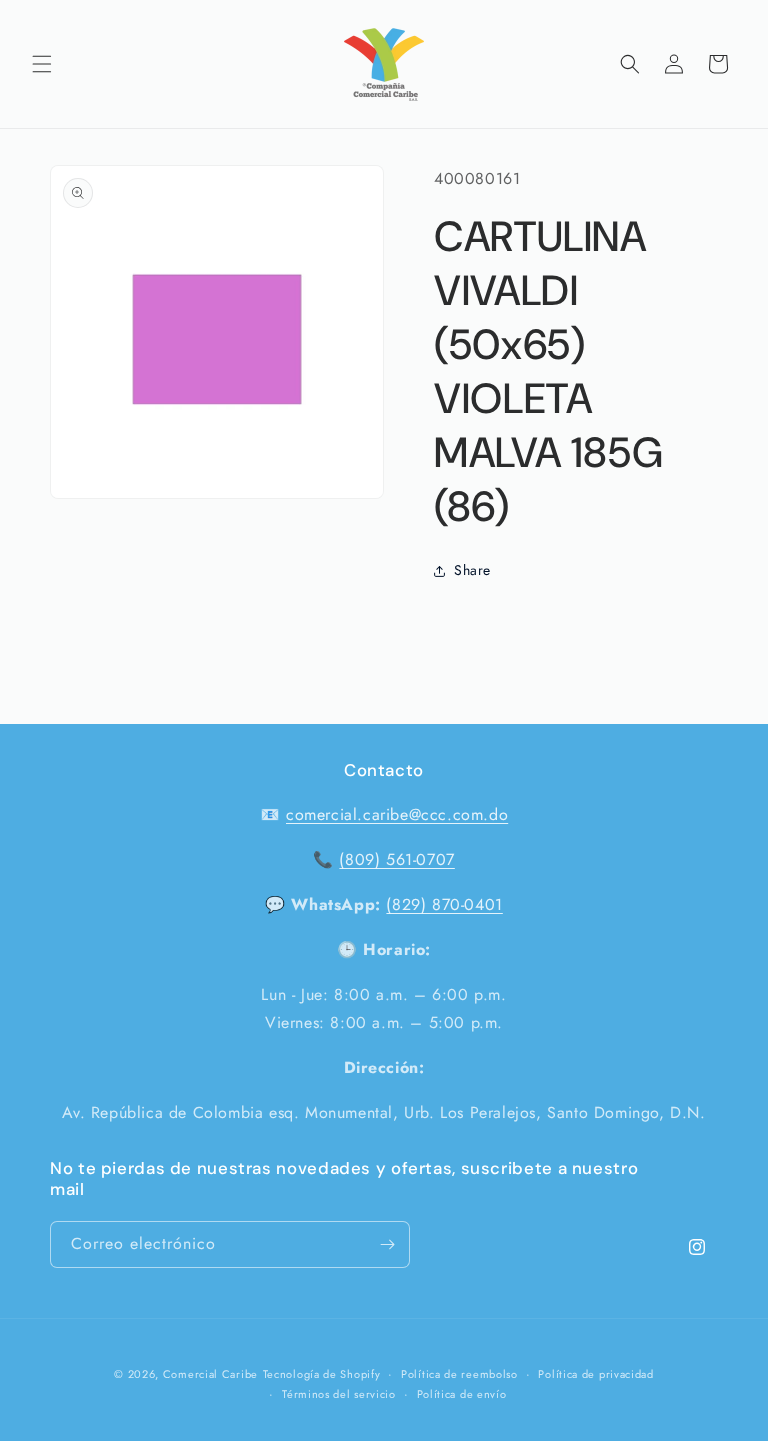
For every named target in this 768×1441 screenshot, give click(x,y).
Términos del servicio (339, 1394)
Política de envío (462, 1394)
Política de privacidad (595, 1374)
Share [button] (472, 570)
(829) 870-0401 (444, 904)
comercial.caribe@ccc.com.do (397, 814)
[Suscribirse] (387, 1244)
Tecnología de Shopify (322, 1374)
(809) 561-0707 (396, 859)
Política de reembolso (459, 1374)
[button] (42, 64)
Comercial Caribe (210, 1374)
